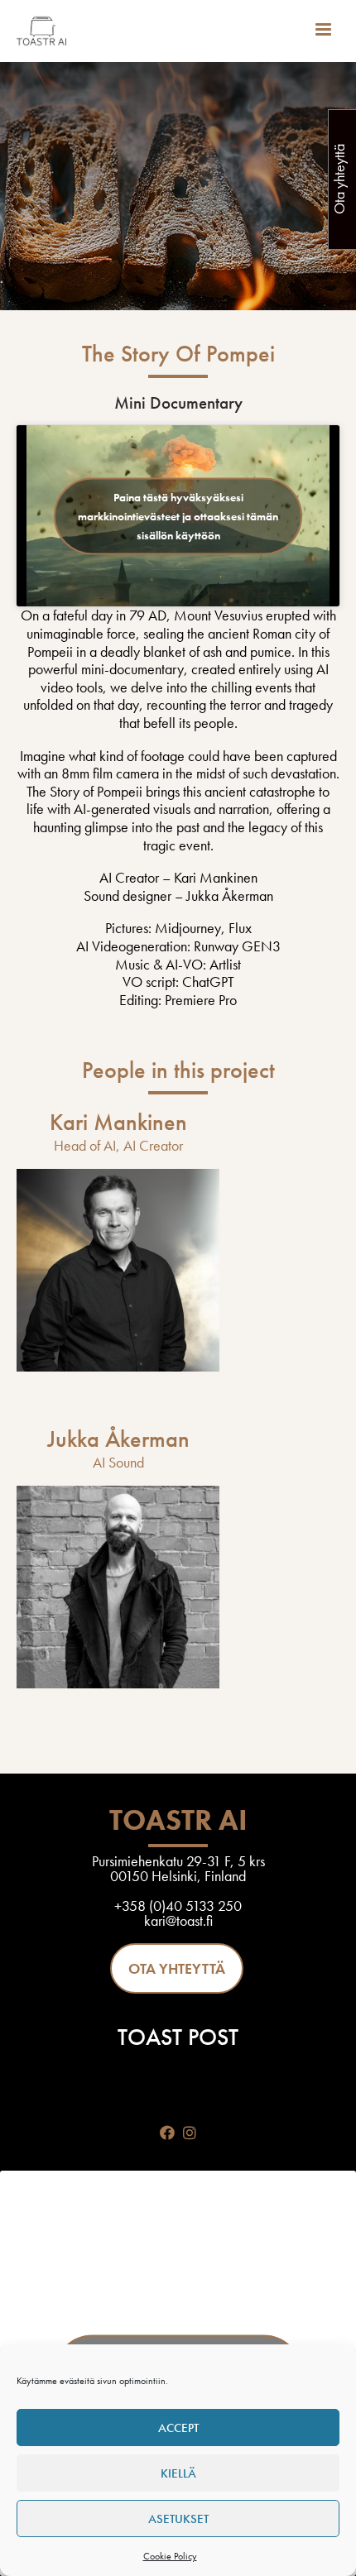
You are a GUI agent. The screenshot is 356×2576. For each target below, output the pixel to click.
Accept (178, 2428)
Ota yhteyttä (177, 1968)
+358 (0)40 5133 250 (178, 1906)
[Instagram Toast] (190, 2133)
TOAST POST (178, 2037)
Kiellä (178, 2473)
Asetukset (178, 2519)
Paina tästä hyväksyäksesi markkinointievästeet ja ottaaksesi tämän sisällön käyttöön (178, 515)
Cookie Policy (170, 2556)
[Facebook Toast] (167, 2133)
